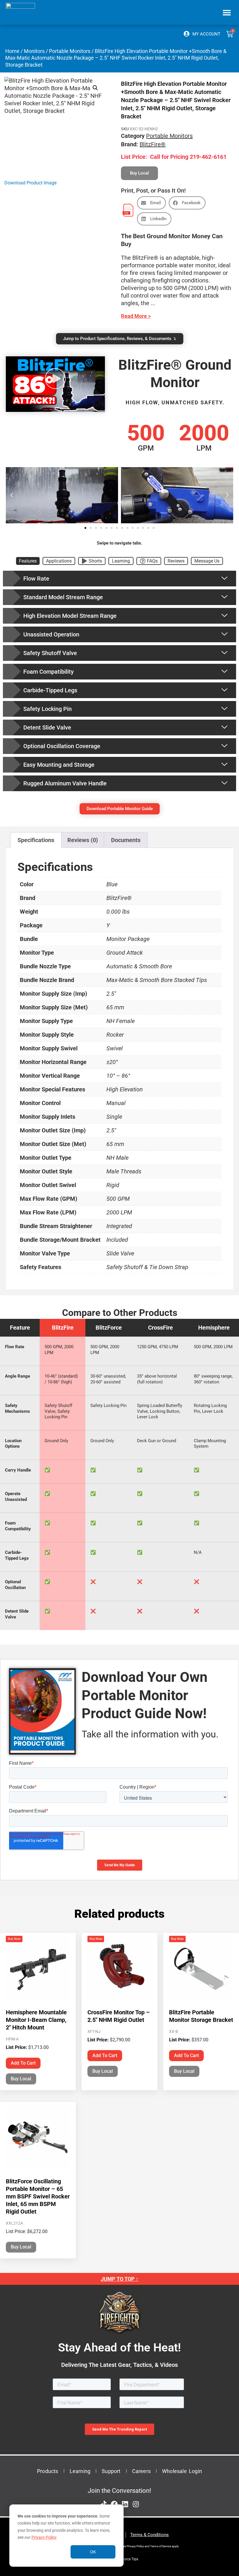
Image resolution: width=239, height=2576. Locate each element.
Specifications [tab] (36, 840)
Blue (112, 884)
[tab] (28, 561)
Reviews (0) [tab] (83, 840)
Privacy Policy (44, 2537)
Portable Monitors (70, 51)
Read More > (136, 316)
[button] (227, 12)
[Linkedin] (125, 2504)
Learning (80, 2471)
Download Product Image (30, 183)
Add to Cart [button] (23, 2063)
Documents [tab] (126, 840)
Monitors (34, 51)
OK (93, 2552)
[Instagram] (136, 2504)
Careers (141, 2471)
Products (48, 2471)
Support (111, 2471)
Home (12, 51)
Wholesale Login (182, 2471)
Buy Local (21, 2079)
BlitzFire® (153, 144)
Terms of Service (161, 2546)
